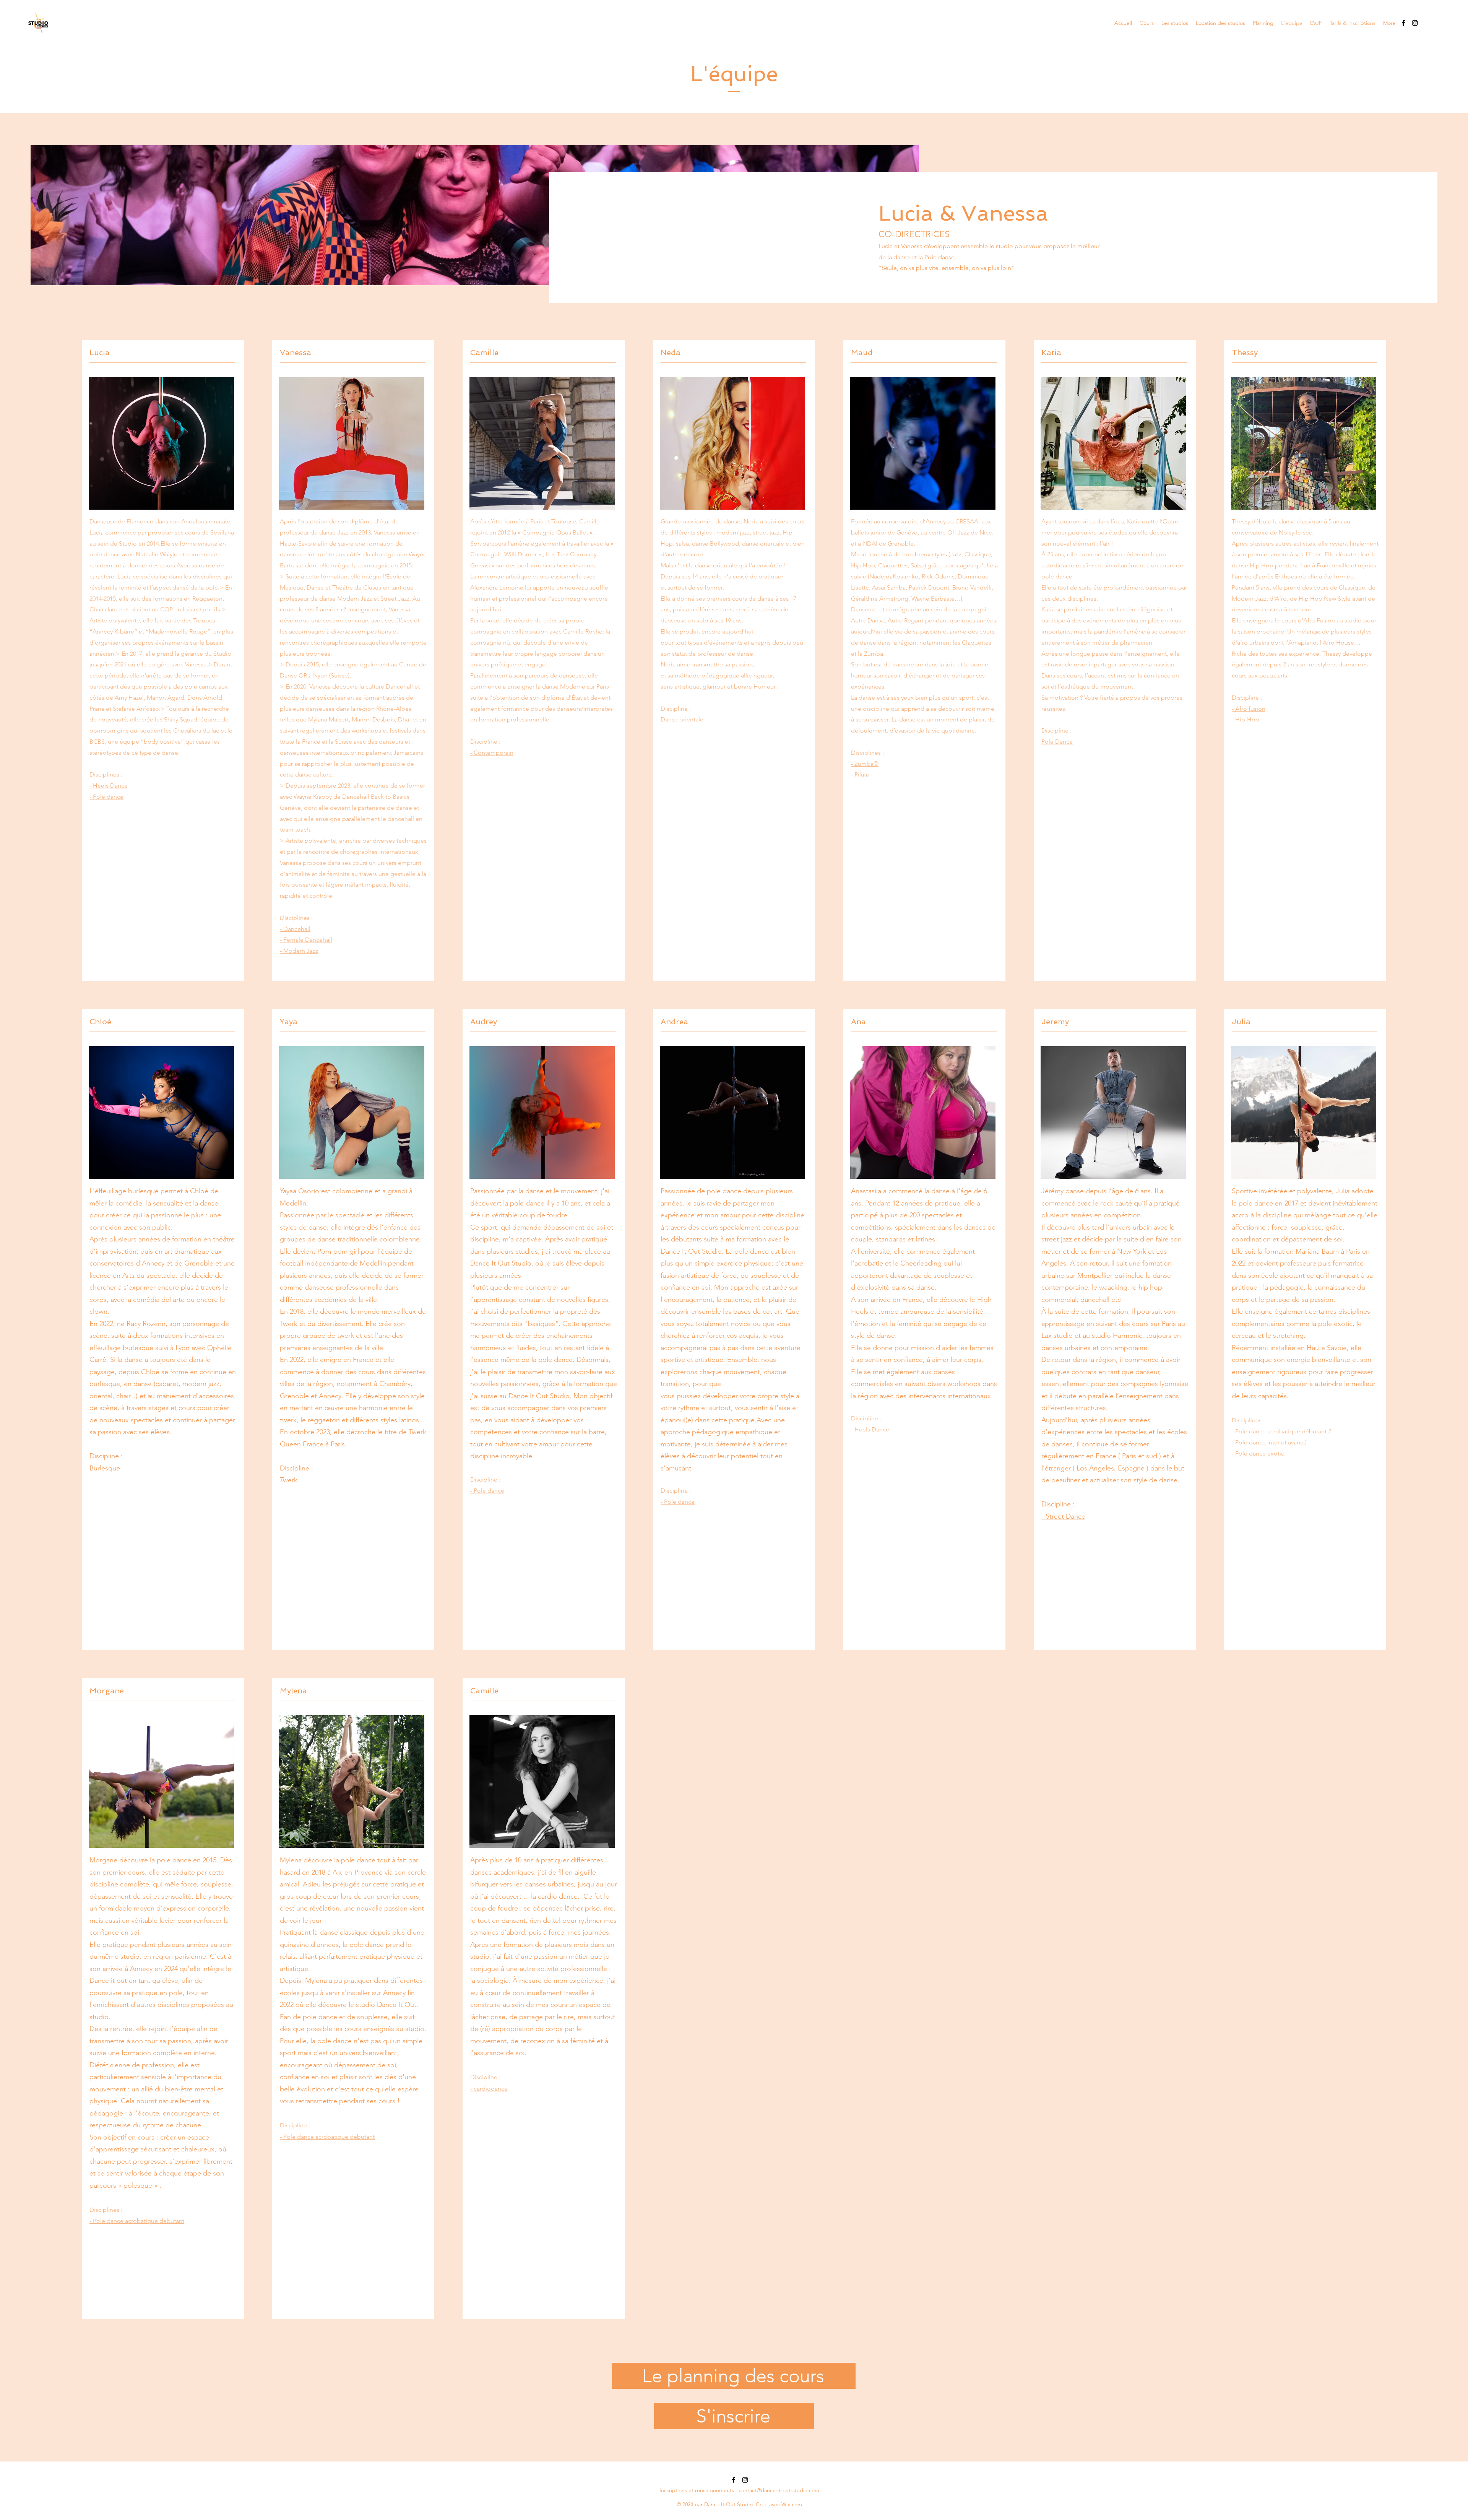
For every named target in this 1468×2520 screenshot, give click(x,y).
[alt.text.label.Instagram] (1415, 23)
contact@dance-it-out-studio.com (779, 2490)
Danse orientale (682, 719)
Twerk (289, 1480)
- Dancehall (295, 929)
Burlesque (105, 1468)
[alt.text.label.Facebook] (1403, 23)
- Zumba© (865, 764)
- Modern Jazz (299, 951)
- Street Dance (1063, 1516)
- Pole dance (106, 797)
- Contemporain (492, 753)
